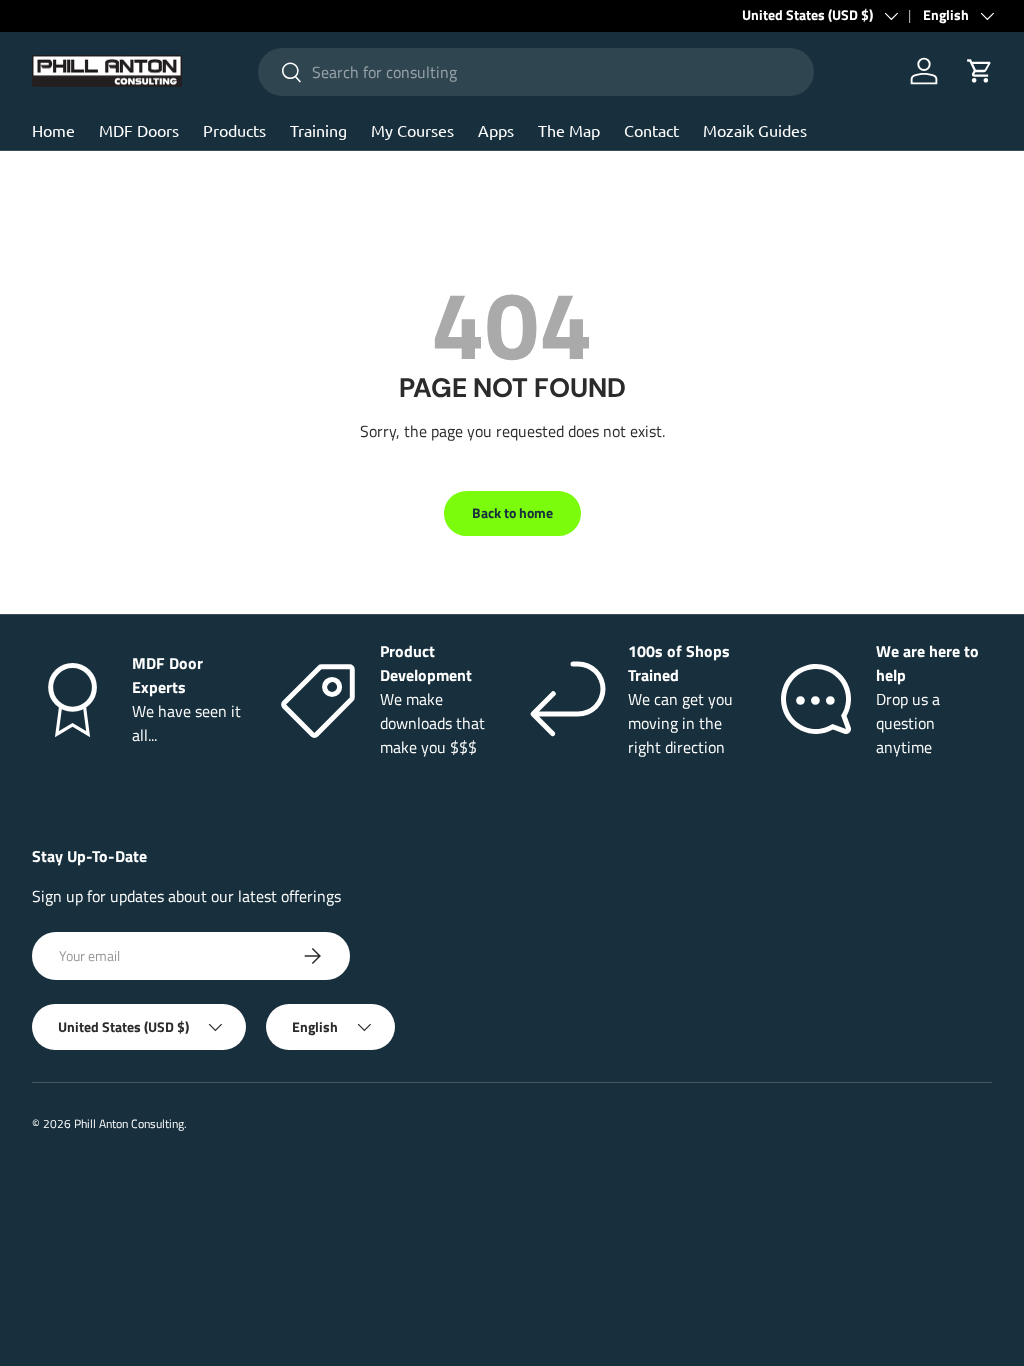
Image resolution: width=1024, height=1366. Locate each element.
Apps (496, 130)
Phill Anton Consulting (129, 1123)
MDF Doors (139, 130)
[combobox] (535, 72)
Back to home (512, 512)
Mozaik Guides (755, 130)
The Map (569, 130)
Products (234, 130)
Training (318, 130)
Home (53, 130)
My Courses (412, 130)
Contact (651, 130)
